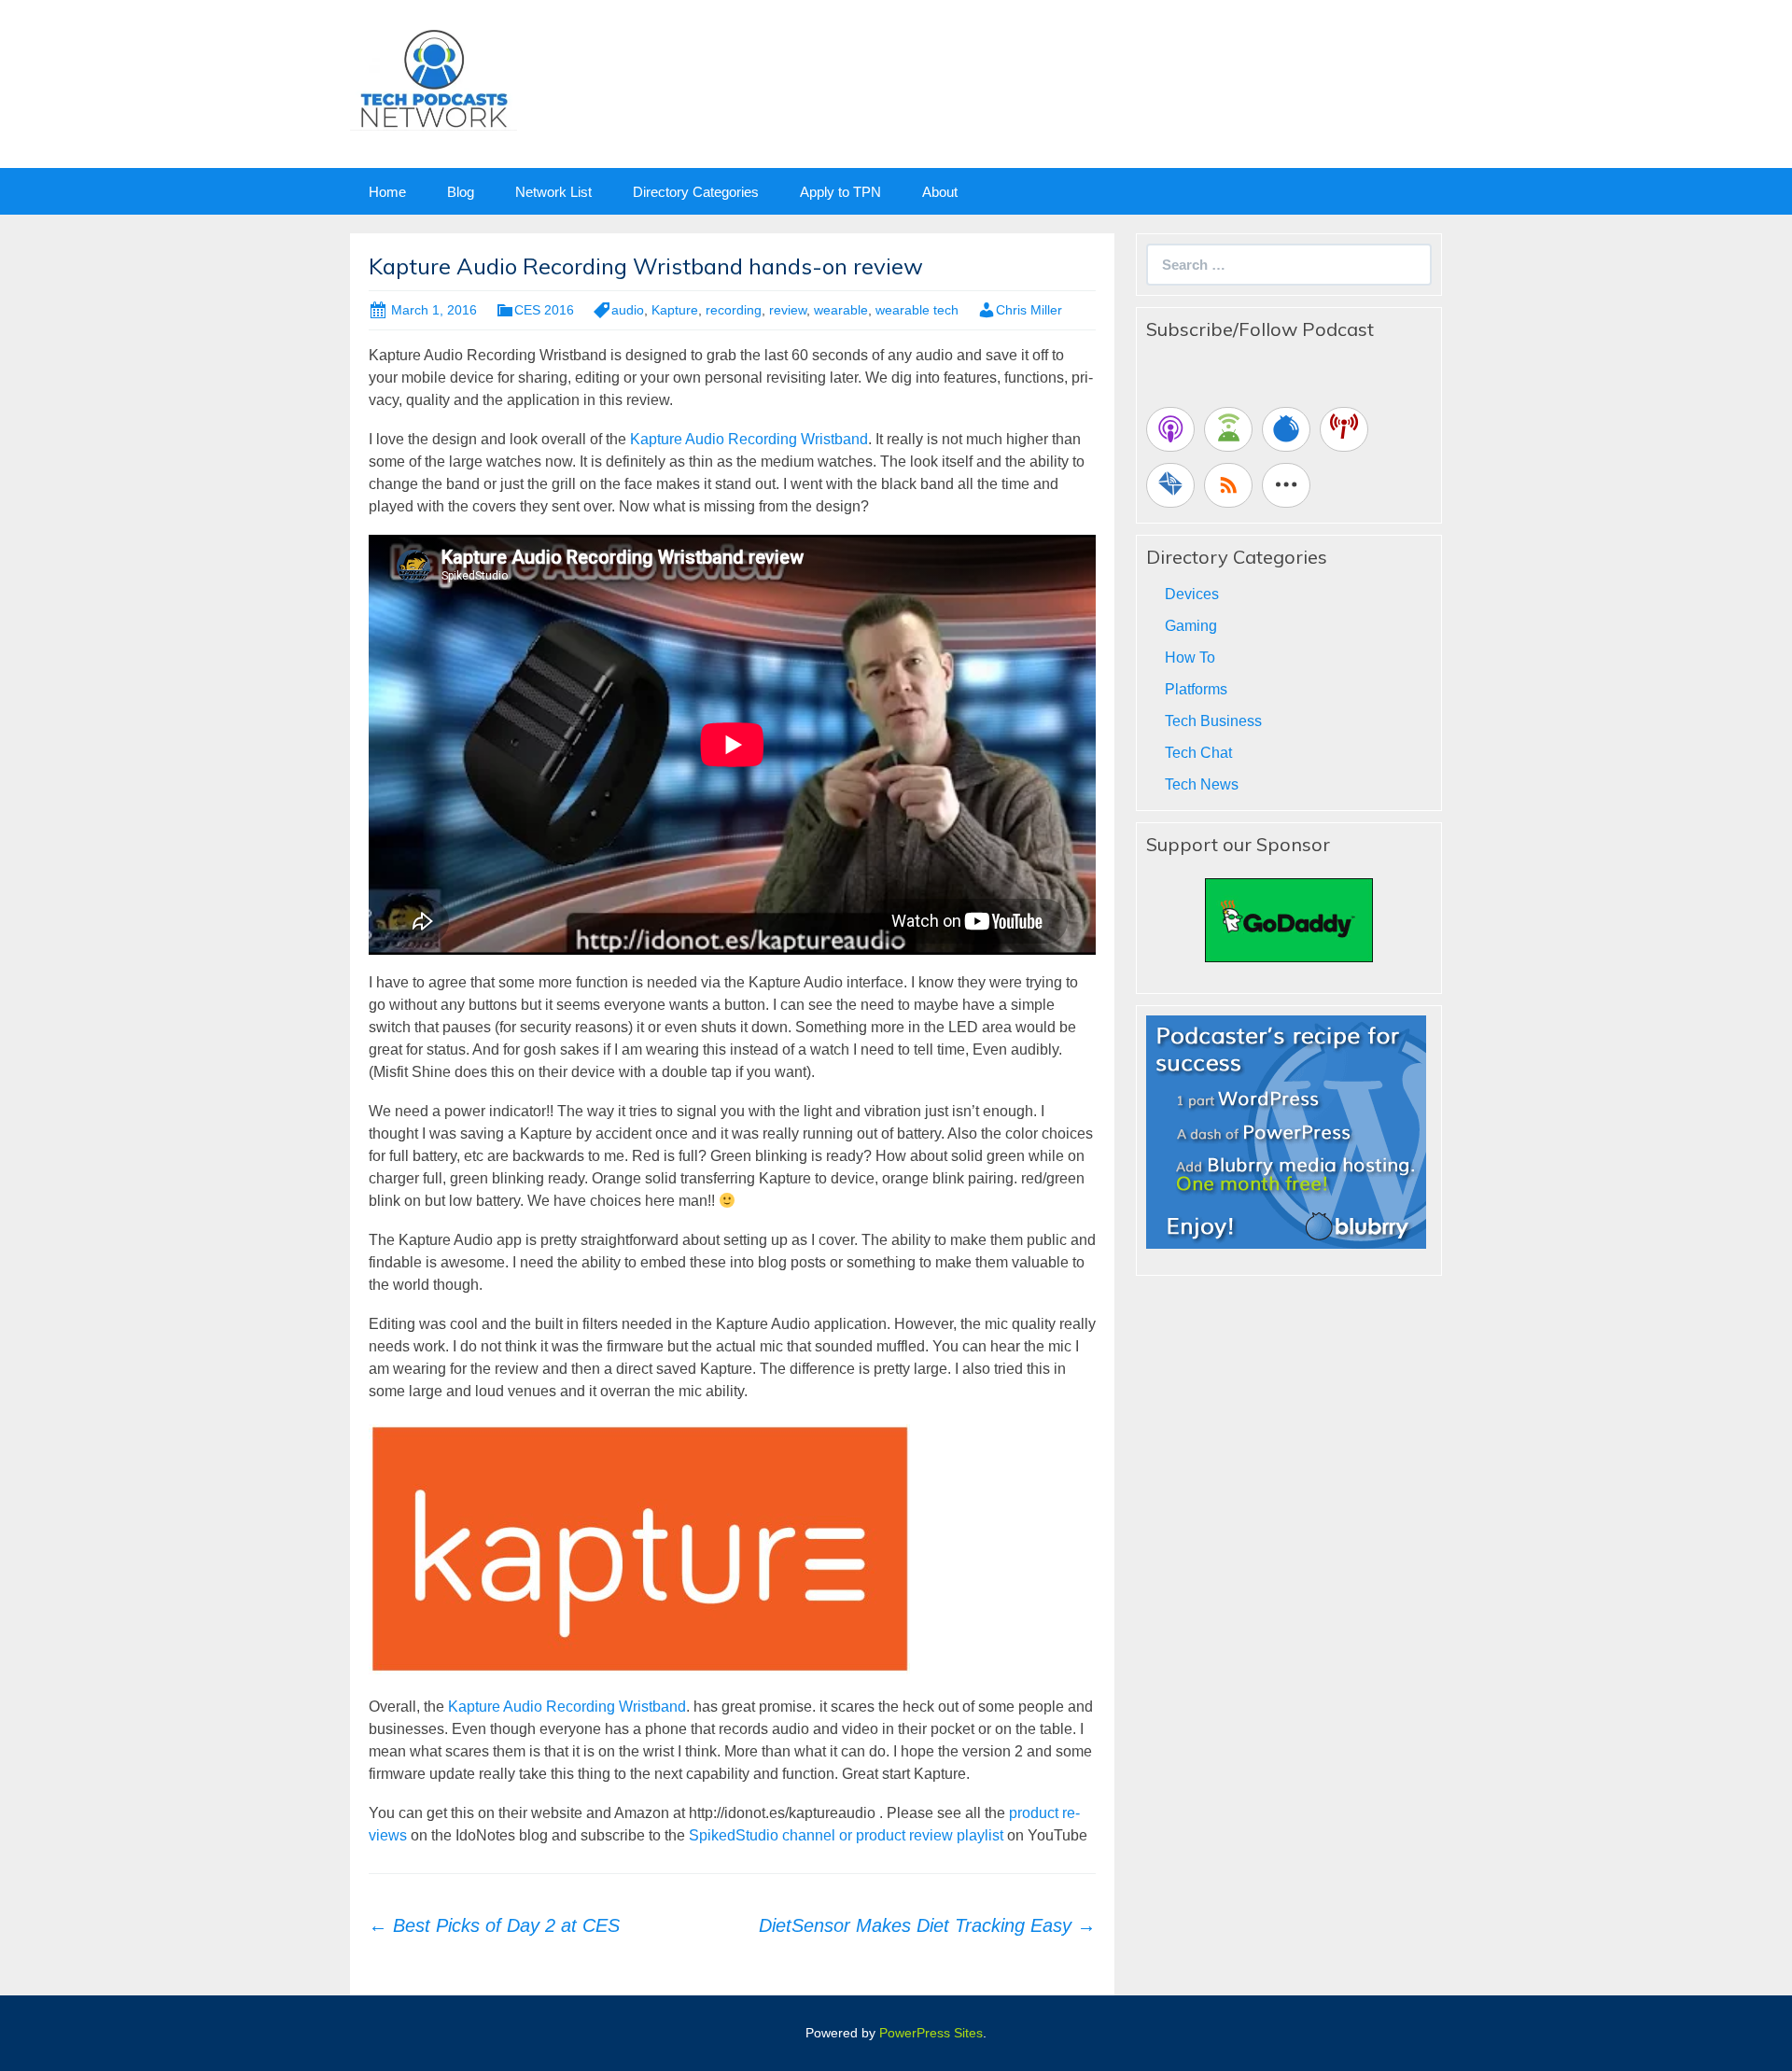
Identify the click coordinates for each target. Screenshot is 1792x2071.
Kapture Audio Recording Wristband (749, 439)
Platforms (1196, 689)
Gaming (1191, 626)
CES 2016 (544, 310)
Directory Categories (696, 192)
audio (628, 310)
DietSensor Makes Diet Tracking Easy (927, 1925)
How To (1190, 658)
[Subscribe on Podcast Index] (1344, 429)
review (788, 310)
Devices (1192, 594)
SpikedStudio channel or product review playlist (846, 1835)
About (940, 192)
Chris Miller (1029, 310)
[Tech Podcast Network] (434, 78)
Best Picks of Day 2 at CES (494, 1925)
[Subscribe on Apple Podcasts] (1170, 429)
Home (387, 192)
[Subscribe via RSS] (1228, 485)
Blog (461, 192)
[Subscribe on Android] (1228, 429)
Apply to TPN (840, 192)
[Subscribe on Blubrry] (1286, 429)
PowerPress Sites (931, 2033)
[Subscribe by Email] (1170, 485)
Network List (553, 192)
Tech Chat (1198, 753)
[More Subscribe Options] (1286, 485)
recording (734, 310)
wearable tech (917, 310)
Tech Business (1213, 721)
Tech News (1202, 784)
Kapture (675, 310)
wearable (841, 310)
